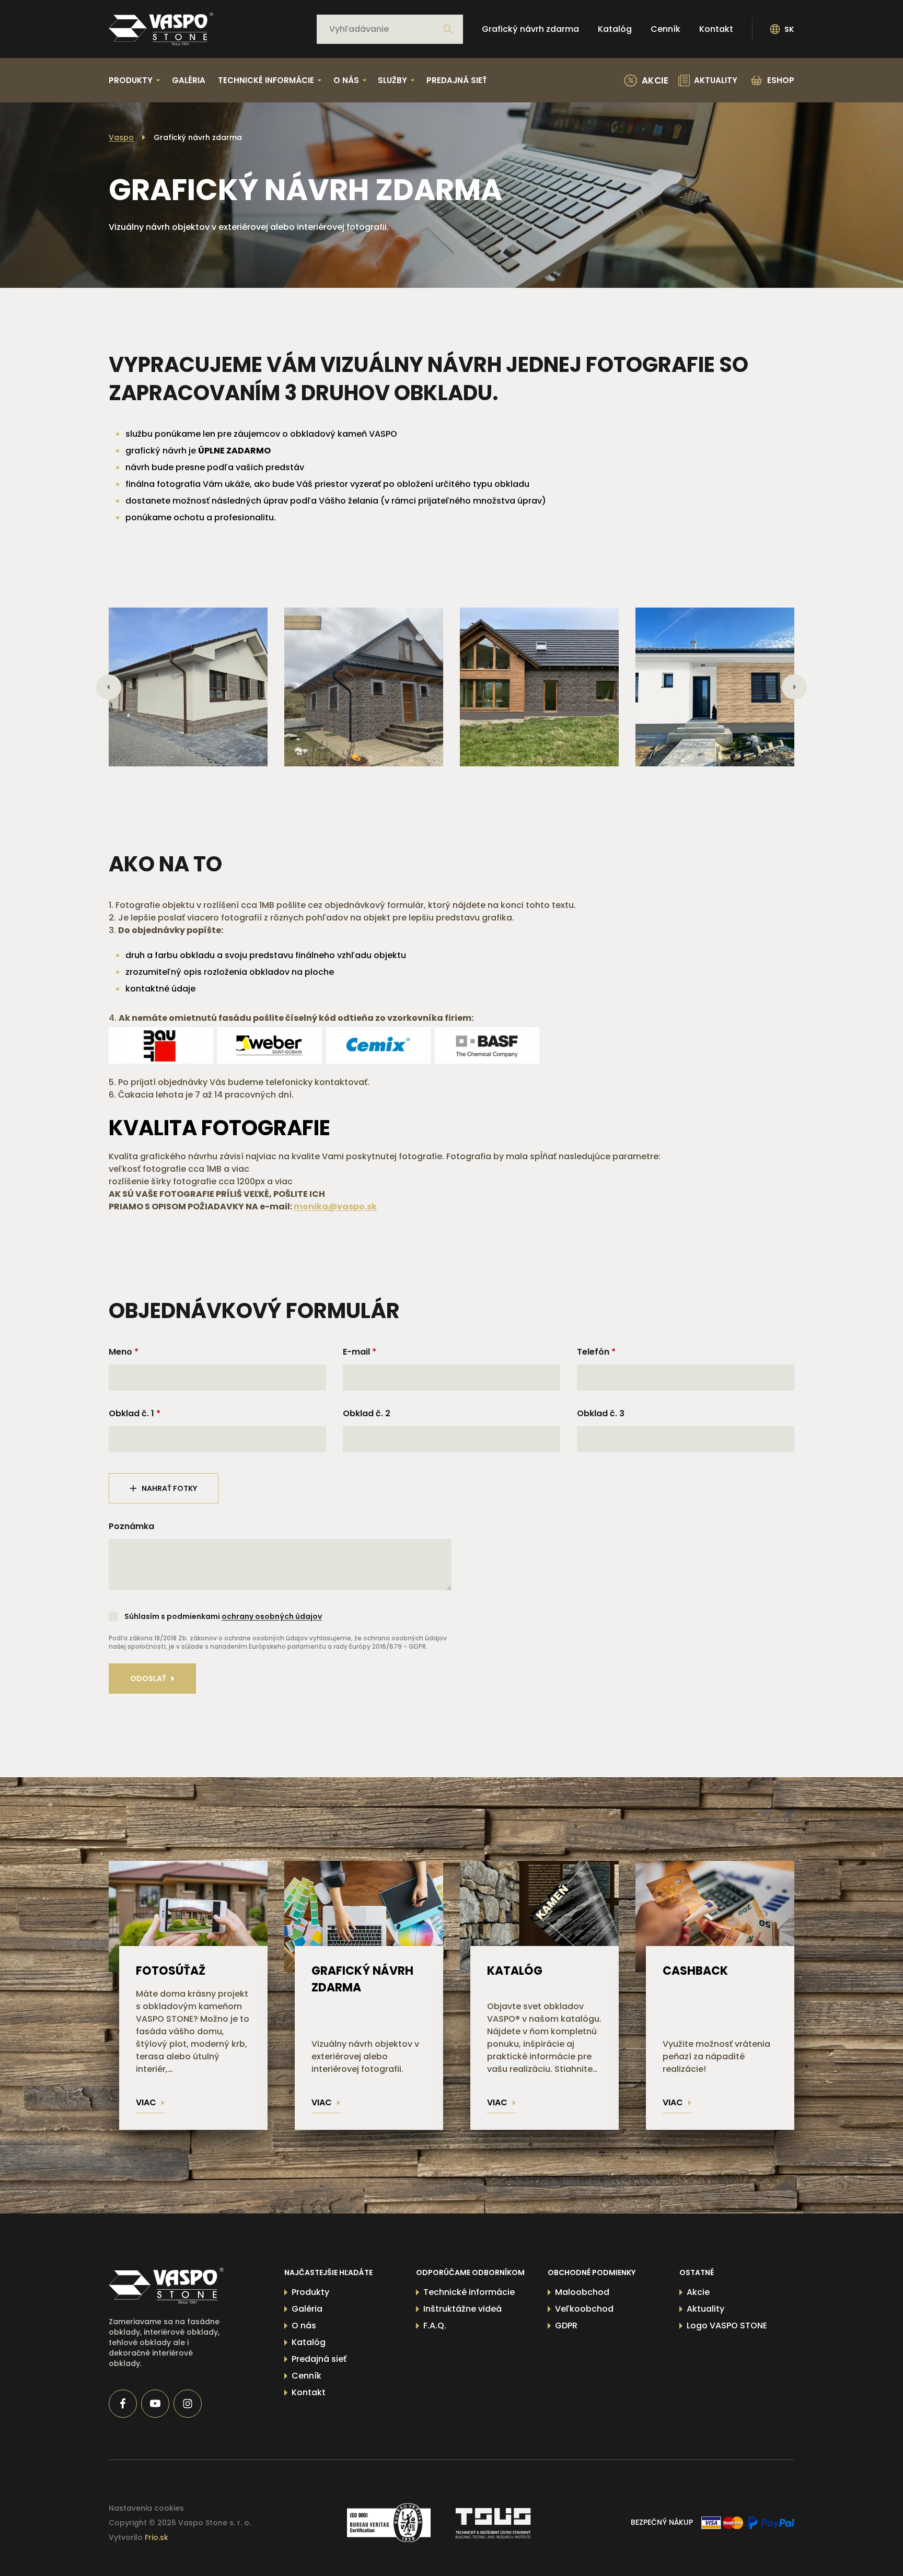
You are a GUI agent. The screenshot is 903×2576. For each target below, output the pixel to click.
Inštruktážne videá (462, 2309)
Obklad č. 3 (601, 1413)
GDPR (566, 2326)
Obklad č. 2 (367, 1413)
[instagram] (188, 2404)
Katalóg (615, 29)
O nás (304, 2326)
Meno (120, 1352)
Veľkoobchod (584, 2309)
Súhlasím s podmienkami (223, 1616)
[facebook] (123, 2404)
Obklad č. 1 (131, 1413)
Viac (146, 2102)
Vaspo (121, 137)
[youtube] (155, 2404)
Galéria (189, 80)
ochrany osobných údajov (272, 1616)
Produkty (310, 2292)
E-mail (356, 1352)
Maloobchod (582, 2292)
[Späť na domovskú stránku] (161, 29)
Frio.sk (157, 2537)
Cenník (665, 29)
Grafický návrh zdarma (530, 29)
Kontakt (716, 29)
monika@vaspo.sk (335, 1207)
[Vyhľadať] (448, 29)
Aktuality (705, 2309)
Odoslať (148, 1679)
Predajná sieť (457, 80)
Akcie (698, 2292)
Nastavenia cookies (146, 2508)
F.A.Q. (435, 2326)
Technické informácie (469, 2292)
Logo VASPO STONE (727, 2326)
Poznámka (131, 1526)
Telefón (593, 1352)
